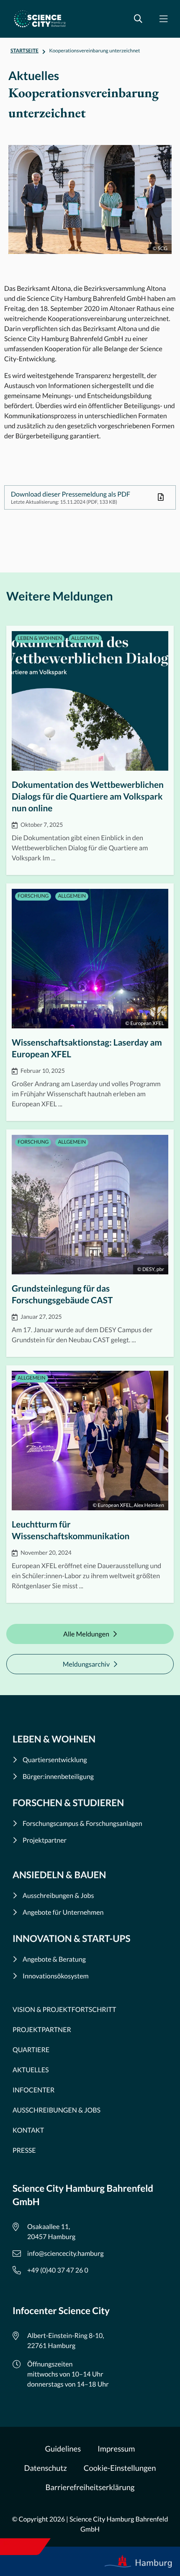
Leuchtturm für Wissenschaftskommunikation (90, 1484)
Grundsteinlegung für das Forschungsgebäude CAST (90, 1243)
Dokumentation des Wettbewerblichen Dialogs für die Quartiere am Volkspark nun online (90, 750)
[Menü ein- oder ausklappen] (163, 19)
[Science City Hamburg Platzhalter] (40, 19)
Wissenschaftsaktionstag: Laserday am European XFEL (90, 1002)
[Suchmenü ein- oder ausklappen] (138, 19)
